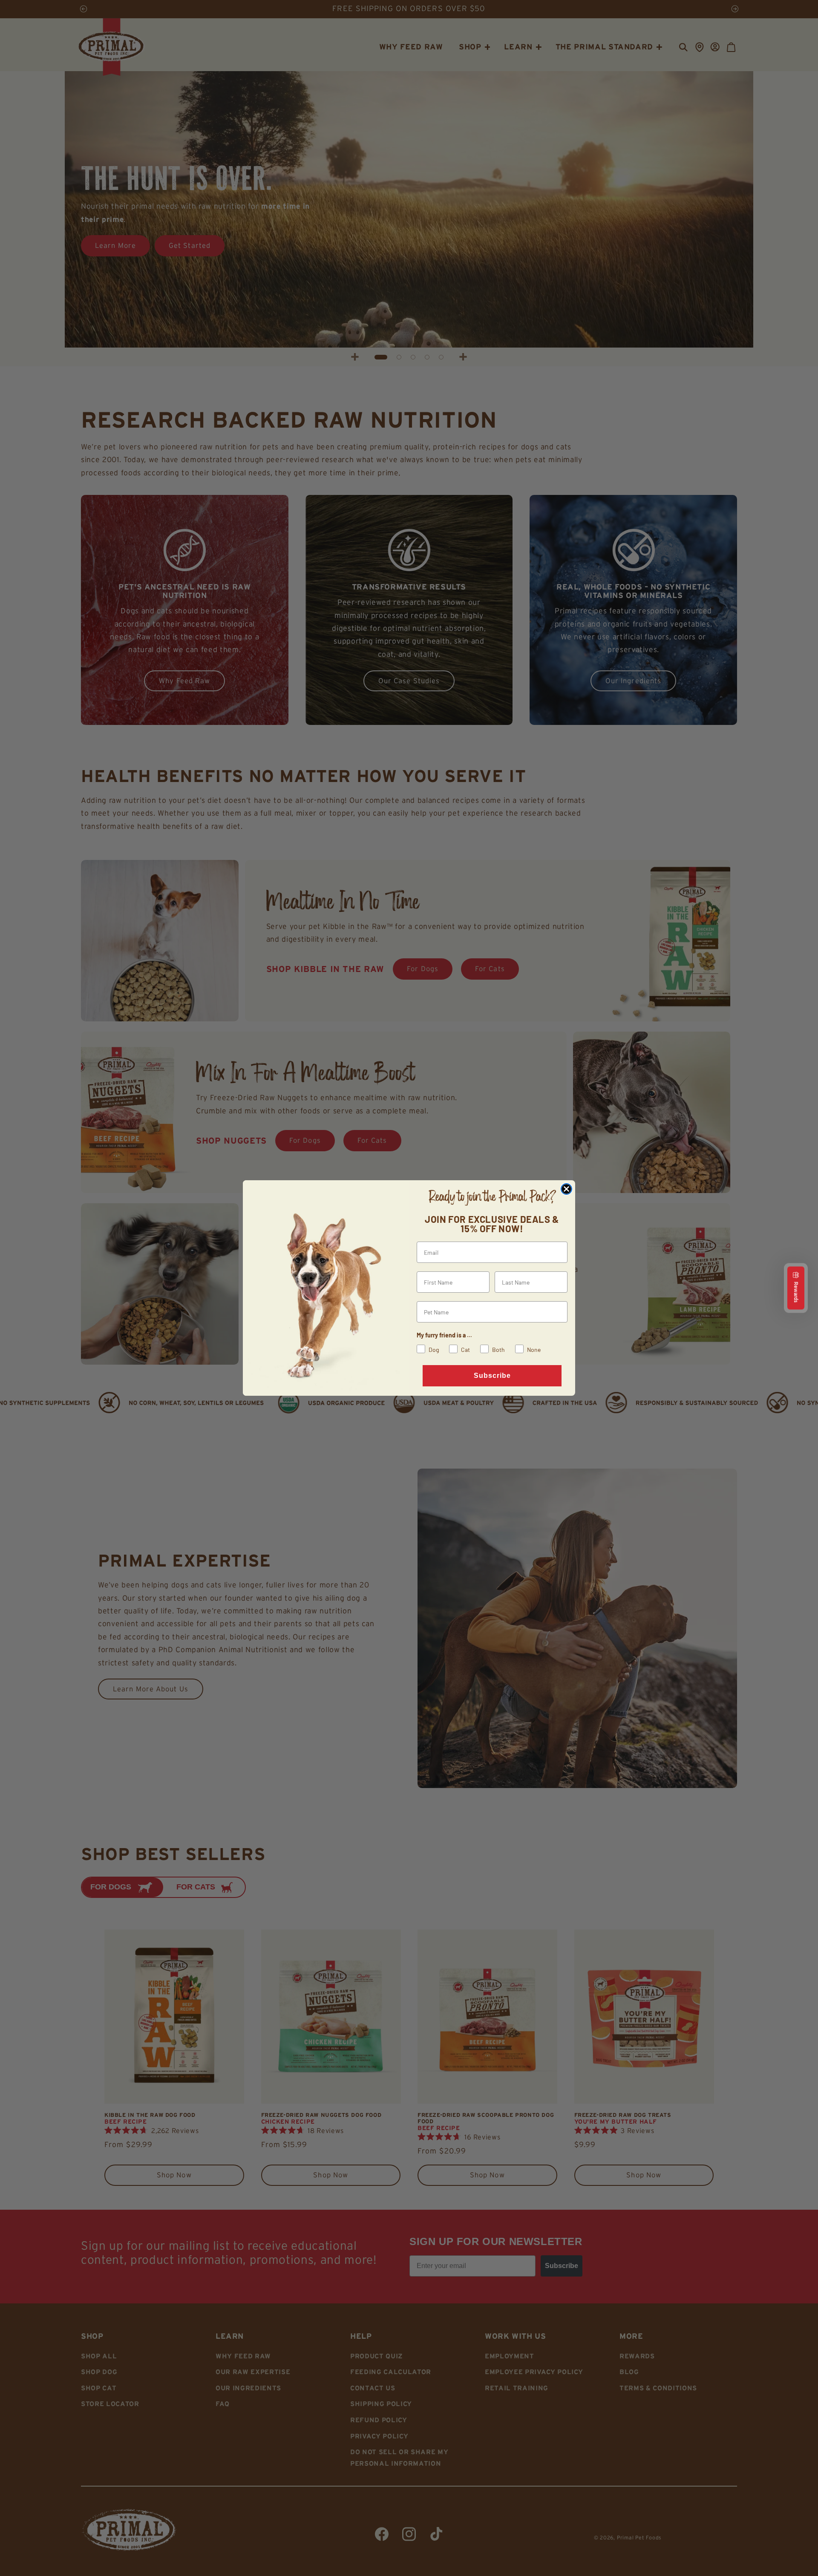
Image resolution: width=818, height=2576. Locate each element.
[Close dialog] (566, 1189)
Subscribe (492, 1376)
